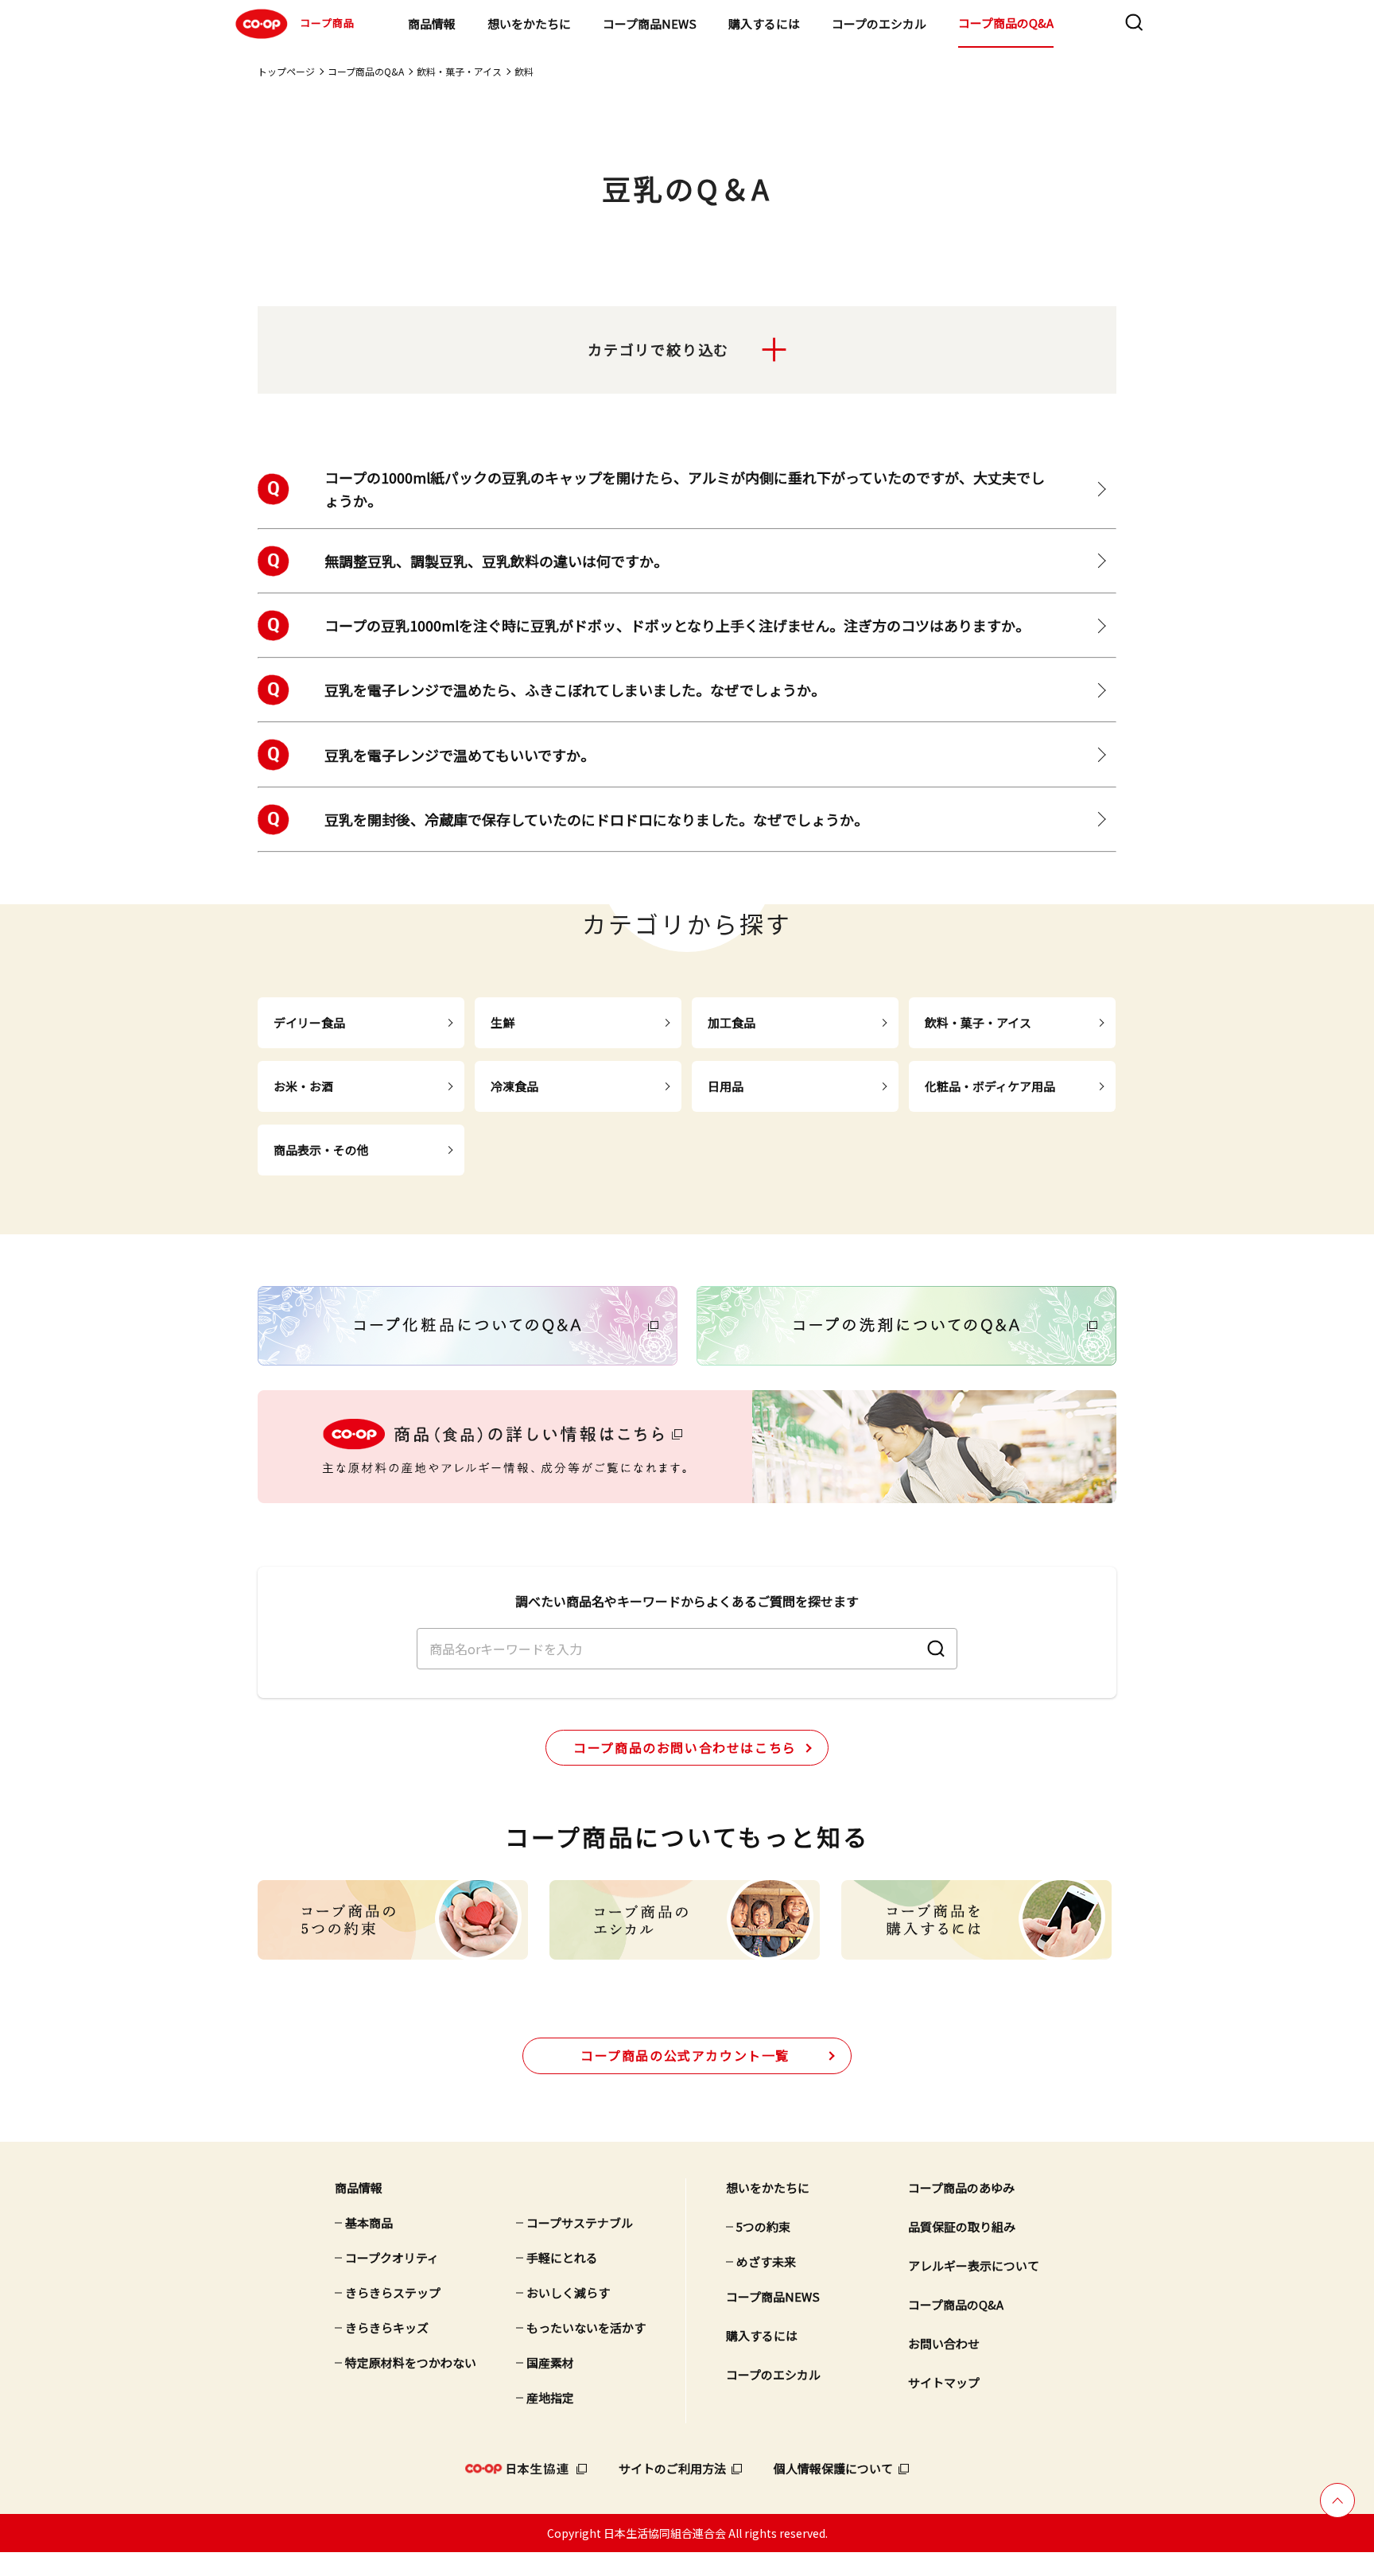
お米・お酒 (303, 1086)
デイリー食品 (309, 1022)
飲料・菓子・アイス (459, 71)
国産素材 (550, 2362)
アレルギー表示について (974, 2265)
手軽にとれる (562, 2257)
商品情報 (432, 23)
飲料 (524, 71)
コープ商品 (327, 23)
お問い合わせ (944, 2343)
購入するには (764, 23)
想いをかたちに (529, 23)
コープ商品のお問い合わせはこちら (685, 1747)
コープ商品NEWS (650, 23)
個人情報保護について (833, 2468)
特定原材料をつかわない (411, 2362)
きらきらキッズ (387, 2327)
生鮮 (503, 1022)
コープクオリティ (392, 2257)
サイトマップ (944, 2382)
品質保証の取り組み (962, 2226)
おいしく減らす (568, 2292)
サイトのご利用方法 (672, 2468)
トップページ (286, 71)
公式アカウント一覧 (685, 2055)
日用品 (726, 1086)
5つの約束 (763, 2226)
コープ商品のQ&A (1006, 23)
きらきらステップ (393, 2292)
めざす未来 (766, 2261)
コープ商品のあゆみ (961, 2187)
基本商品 (369, 2222)
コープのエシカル (879, 23)
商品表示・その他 (321, 1150)
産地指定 (550, 2397)
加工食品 (732, 1022)
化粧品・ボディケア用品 (990, 1086)
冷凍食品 (514, 1086)
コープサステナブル (580, 2222)
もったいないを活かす (586, 2327)
